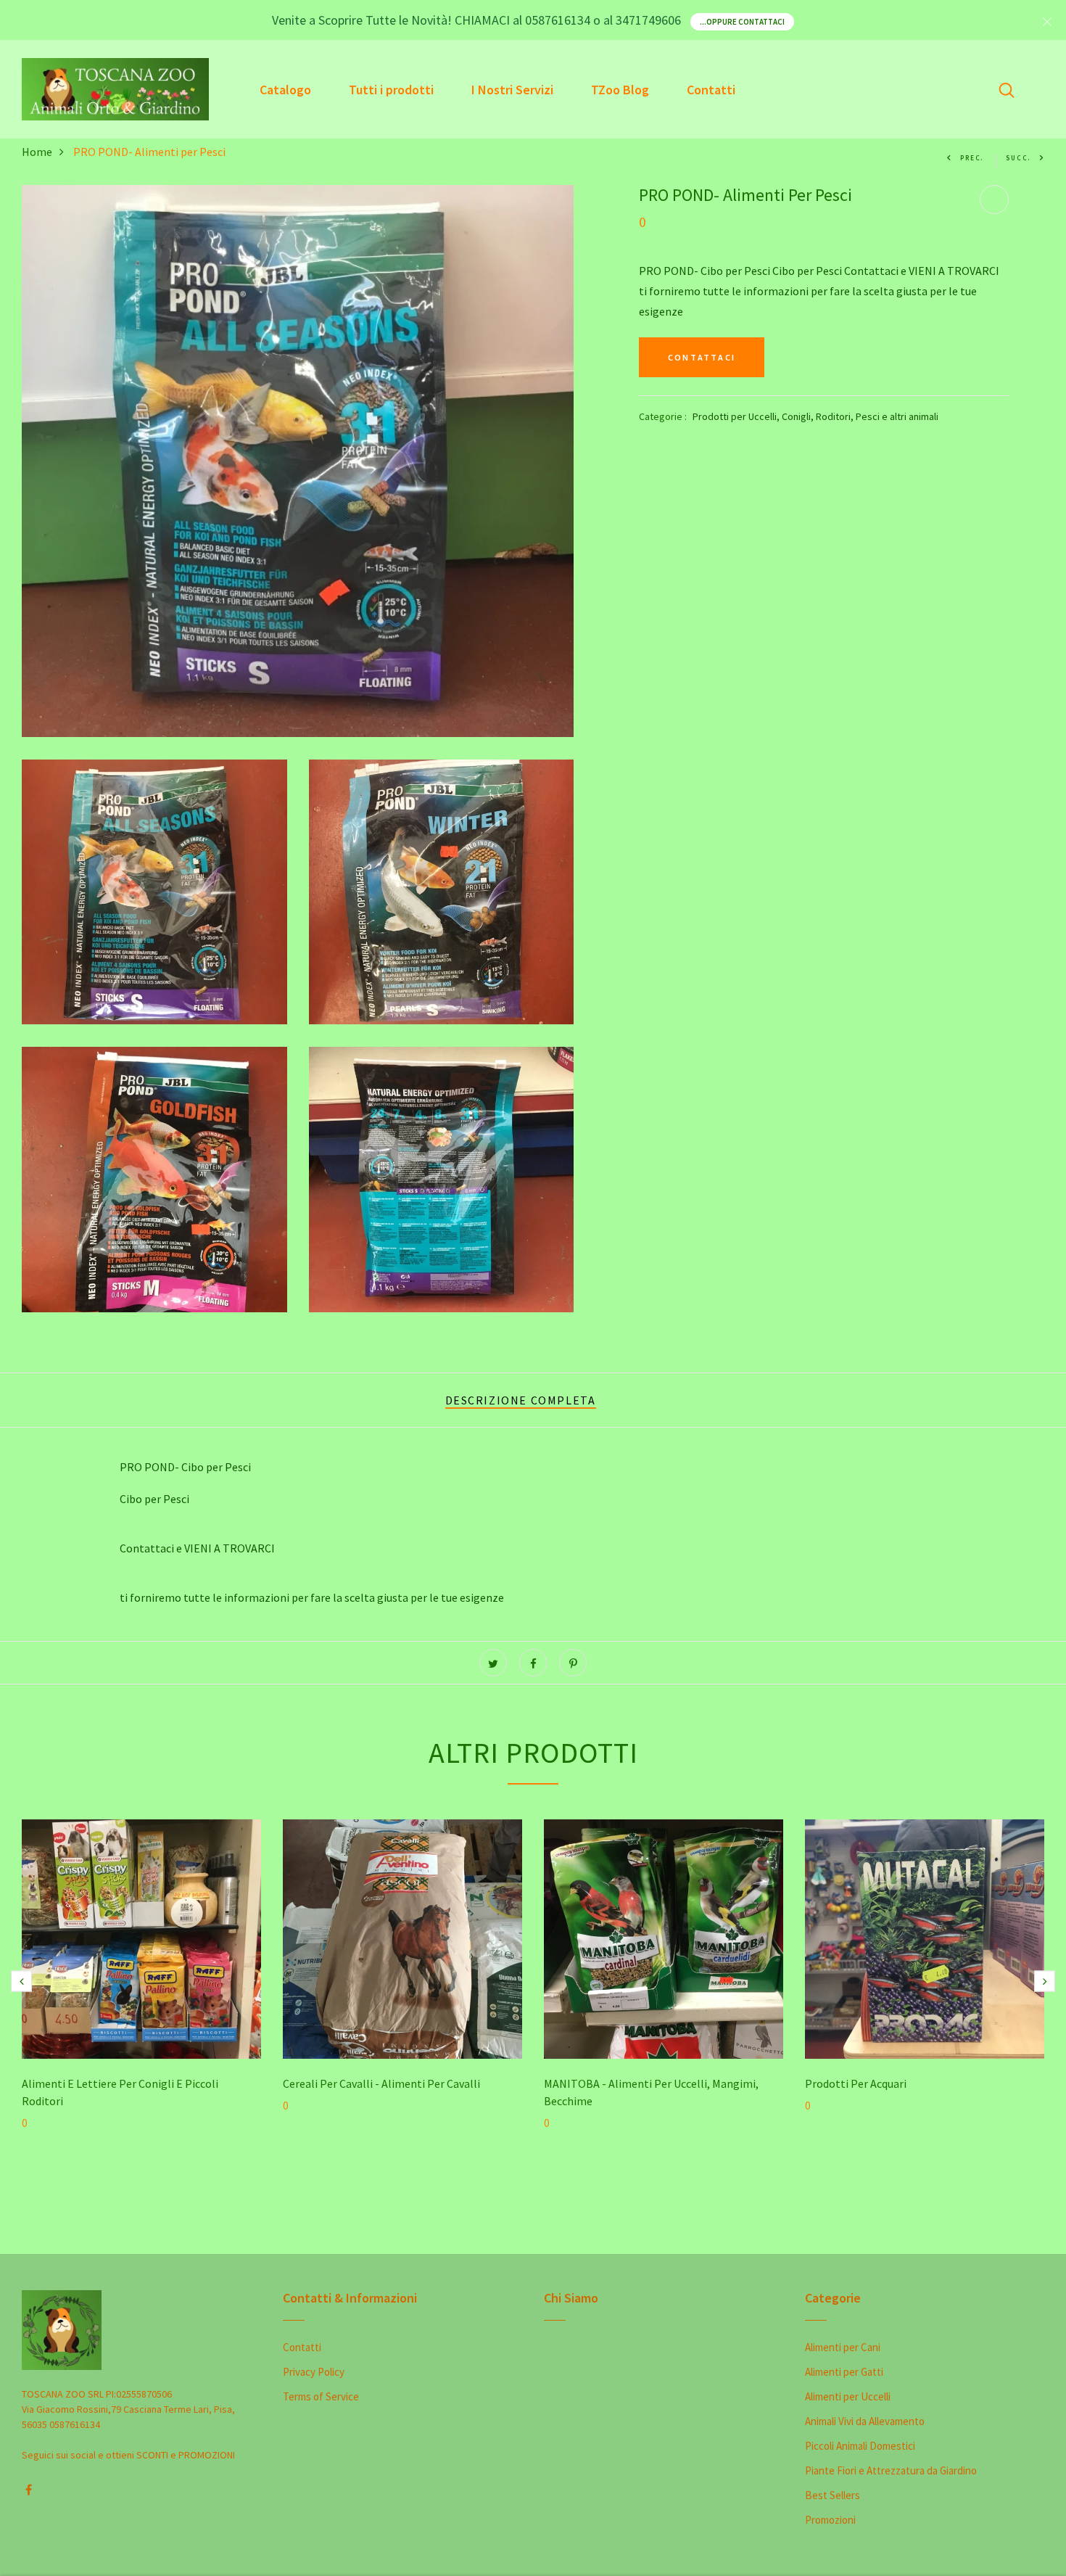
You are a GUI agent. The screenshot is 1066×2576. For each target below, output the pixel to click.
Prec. (972, 158)
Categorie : (663, 416)
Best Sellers (832, 2495)
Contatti (711, 90)
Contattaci (702, 357)
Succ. (1019, 158)
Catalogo (285, 90)
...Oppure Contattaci (742, 22)
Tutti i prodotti (391, 90)
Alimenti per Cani (843, 2347)
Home (37, 152)
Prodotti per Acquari (856, 2083)
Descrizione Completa (521, 1400)
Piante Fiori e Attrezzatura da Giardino (891, 2470)
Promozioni (830, 2520)
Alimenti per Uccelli (848, 2396)
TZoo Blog (620, 90)
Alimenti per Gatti (844, 2372)
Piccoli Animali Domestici (860, 2446)
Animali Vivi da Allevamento (865, 2421)
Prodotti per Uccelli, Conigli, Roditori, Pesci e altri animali (815, 416)
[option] (141, 1995)
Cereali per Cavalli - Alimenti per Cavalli (381, 2083)
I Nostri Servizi (512, 90)
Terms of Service (321, 2396)
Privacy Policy (314, 2372)
